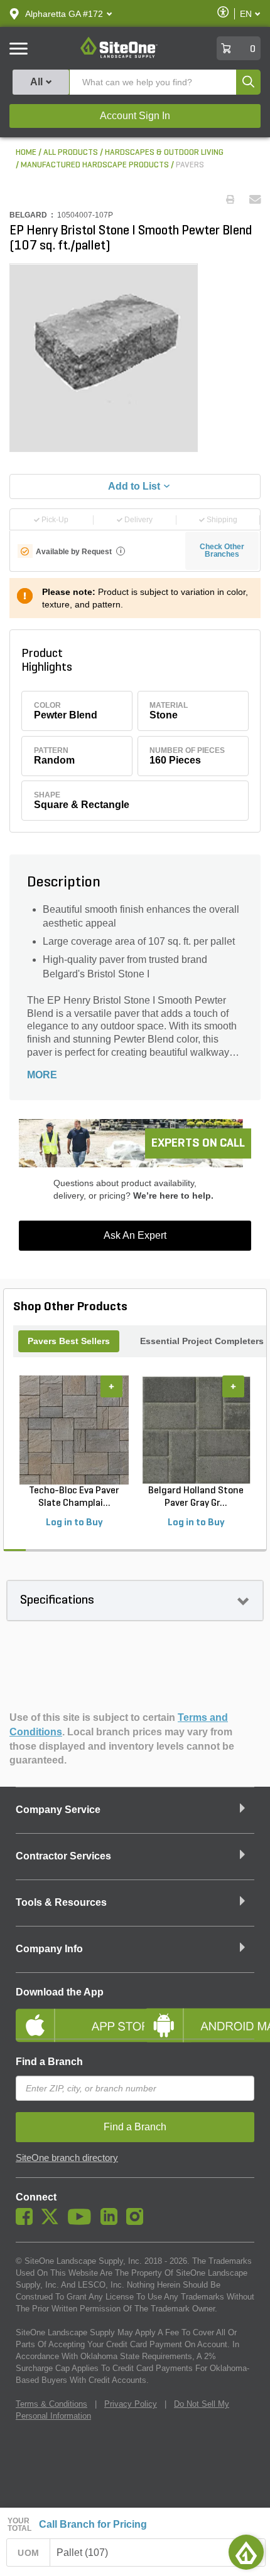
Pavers (190, 165)
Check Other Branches (222, 550)
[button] (64, 14)
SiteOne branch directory (67, 2158)
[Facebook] (27, 2222)
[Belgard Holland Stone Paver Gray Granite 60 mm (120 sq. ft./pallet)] (196, 1430)
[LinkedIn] (112, 2222)
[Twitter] (53, 2222)
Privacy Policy (131, 2404)
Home (26, 153)
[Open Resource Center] (246, 2552)
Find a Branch (49, 2062)
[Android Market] (199, 2015)
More (42, 1075)
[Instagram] (138, 2222)
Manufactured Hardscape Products (95, 165)
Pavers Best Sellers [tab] (69, 1341)
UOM (28, 2553)
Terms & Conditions (51, 2404)
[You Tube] (83, 2222)
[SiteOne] (119, 56)
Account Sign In (135, 116)
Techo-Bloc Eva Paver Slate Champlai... (74, 1497)
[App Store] (71, 2015)
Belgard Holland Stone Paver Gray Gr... (196, 1497)
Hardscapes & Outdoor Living (164, 153)
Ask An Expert (135, 1235)
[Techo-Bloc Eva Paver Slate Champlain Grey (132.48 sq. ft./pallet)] (74, 1430)
